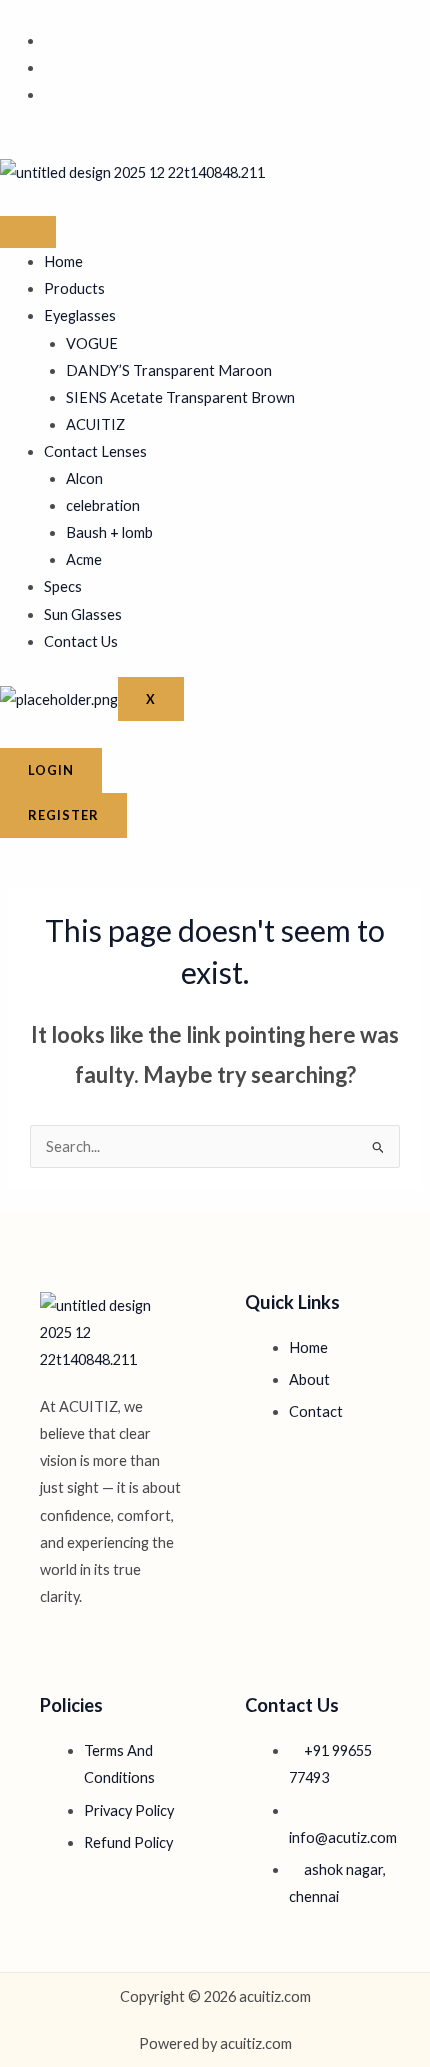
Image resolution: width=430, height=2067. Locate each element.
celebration (103, 505)
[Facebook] (50, 40)
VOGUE (92, 343)
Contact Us (81, 641)
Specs (63, 586)
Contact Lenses (95, 451)
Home (63, 261)
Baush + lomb (109, 532)
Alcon (84, 478)
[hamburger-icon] (28, 232)
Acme (84, 559)
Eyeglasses (80, 315)
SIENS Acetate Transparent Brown (180, 397)
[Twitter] (50, 67)
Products (74, 288)
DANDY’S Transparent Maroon (169, 370)
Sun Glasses (83, 614)
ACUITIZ (95, 424)
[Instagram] (50, 94)
